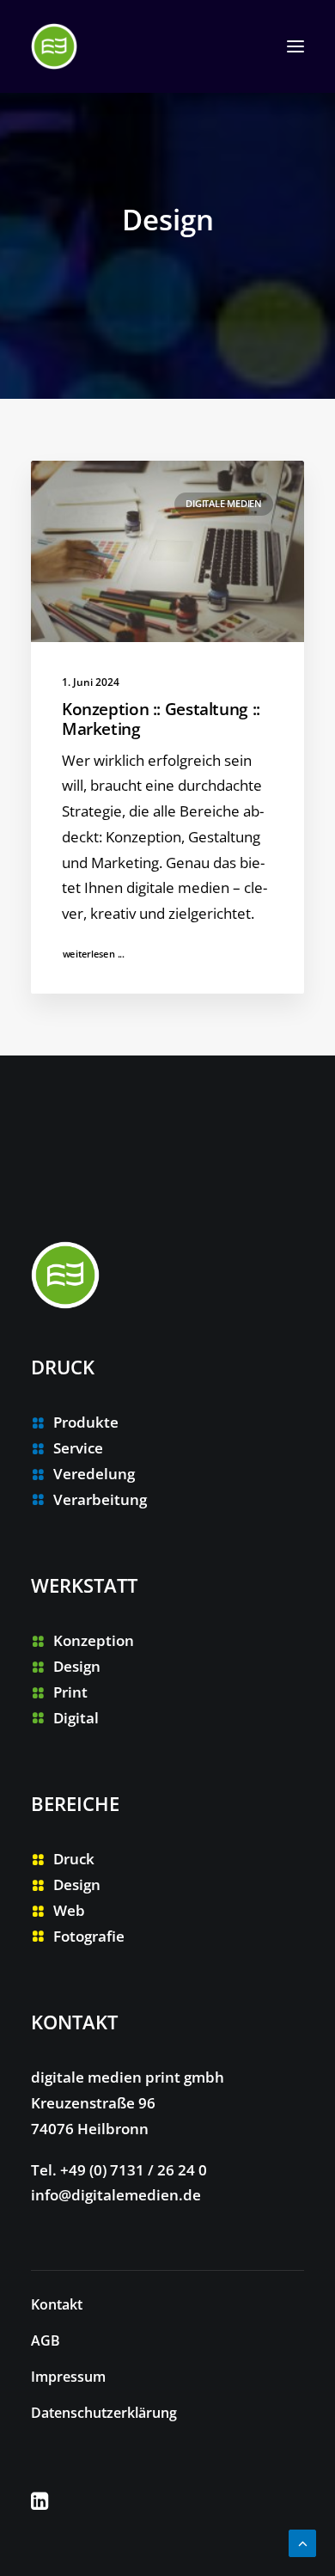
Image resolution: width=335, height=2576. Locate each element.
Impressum (68, 2377)
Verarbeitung (100, 1499)
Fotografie (89, 1936)
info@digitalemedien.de (116, 2195)
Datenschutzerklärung (104, 2413)
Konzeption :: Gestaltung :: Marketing (161, 719)
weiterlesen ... (94, 954)
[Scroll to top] (302, 2542)
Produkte (86, 1422)
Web (69, 1910)
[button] (295, 46)
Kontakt (57, 2304)
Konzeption (94, 1640)
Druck (74, 1859)
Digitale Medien (224, 503)
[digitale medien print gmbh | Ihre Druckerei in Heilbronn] (54, 46)
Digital (76, 1718)
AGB (46, 2340)
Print (70, 1692)
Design (77, 1666)
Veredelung (94, 1474)
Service (78, 1448)
